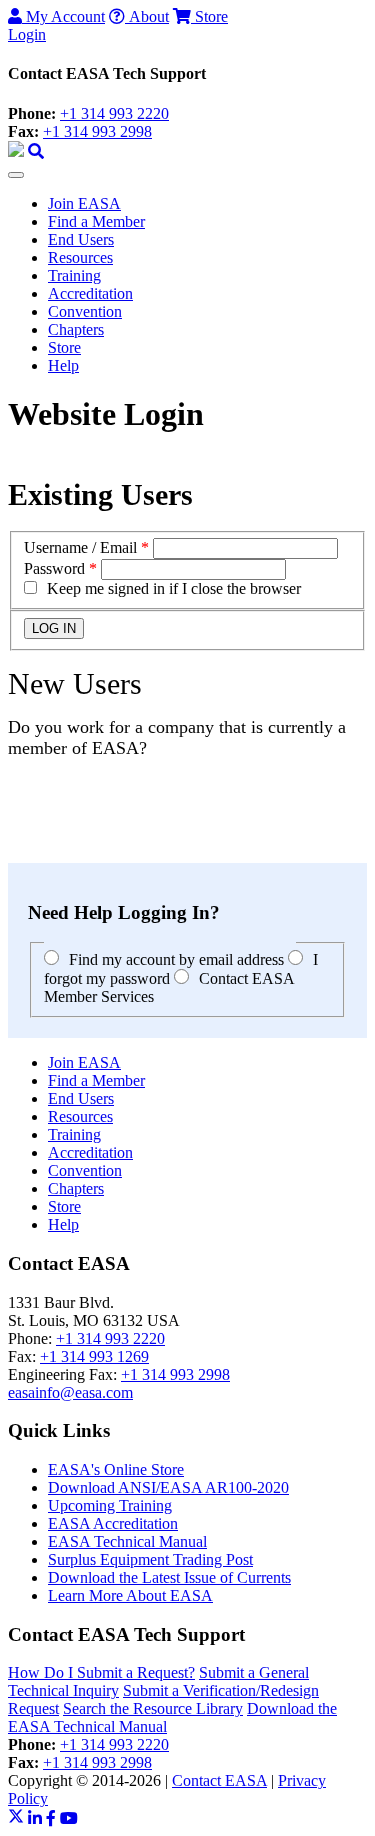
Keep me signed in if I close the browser (174, 588)
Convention (85, 311)
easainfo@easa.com (70, 1392)
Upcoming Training (110, 1505)
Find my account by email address (176, 959)
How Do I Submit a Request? (101, 1672)
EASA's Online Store (116, 1469)
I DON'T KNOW (64, 853)
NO (20, 835)
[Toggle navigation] (16, 175)
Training (74, 275)
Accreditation (90, 293)
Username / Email (80, 547)
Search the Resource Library (153, 1708)
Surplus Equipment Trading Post (150, 1559)
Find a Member (96, 221)
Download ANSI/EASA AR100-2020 (168, 1487)
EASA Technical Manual (127, 1541)
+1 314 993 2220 (114, 113)
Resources (80, 257)
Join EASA (84, 203)
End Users (81, 239)
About (147, 16)
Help (63, 365)
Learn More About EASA (130, 1595)
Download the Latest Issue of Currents (169, 1577)
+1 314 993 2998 (97, 131)
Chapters (76, 329)
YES (23, 817)
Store (209, 16)
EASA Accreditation (113, 1523)
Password (54, 568)
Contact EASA (219, 1780)
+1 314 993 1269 (94, 1356)
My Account (63, 16)
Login (27, 34)
